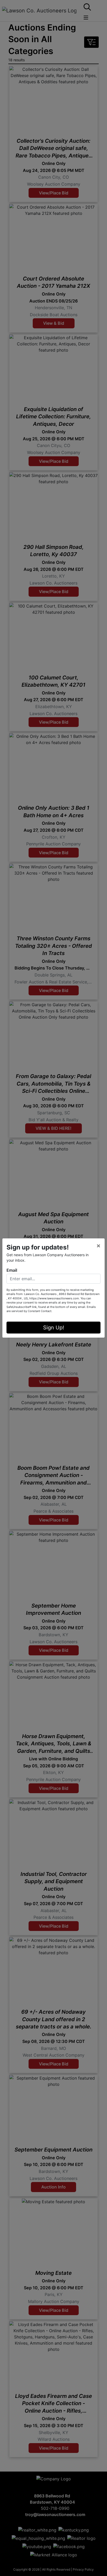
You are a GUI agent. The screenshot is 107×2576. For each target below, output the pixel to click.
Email (12, 1270)
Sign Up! (54, 1328)
